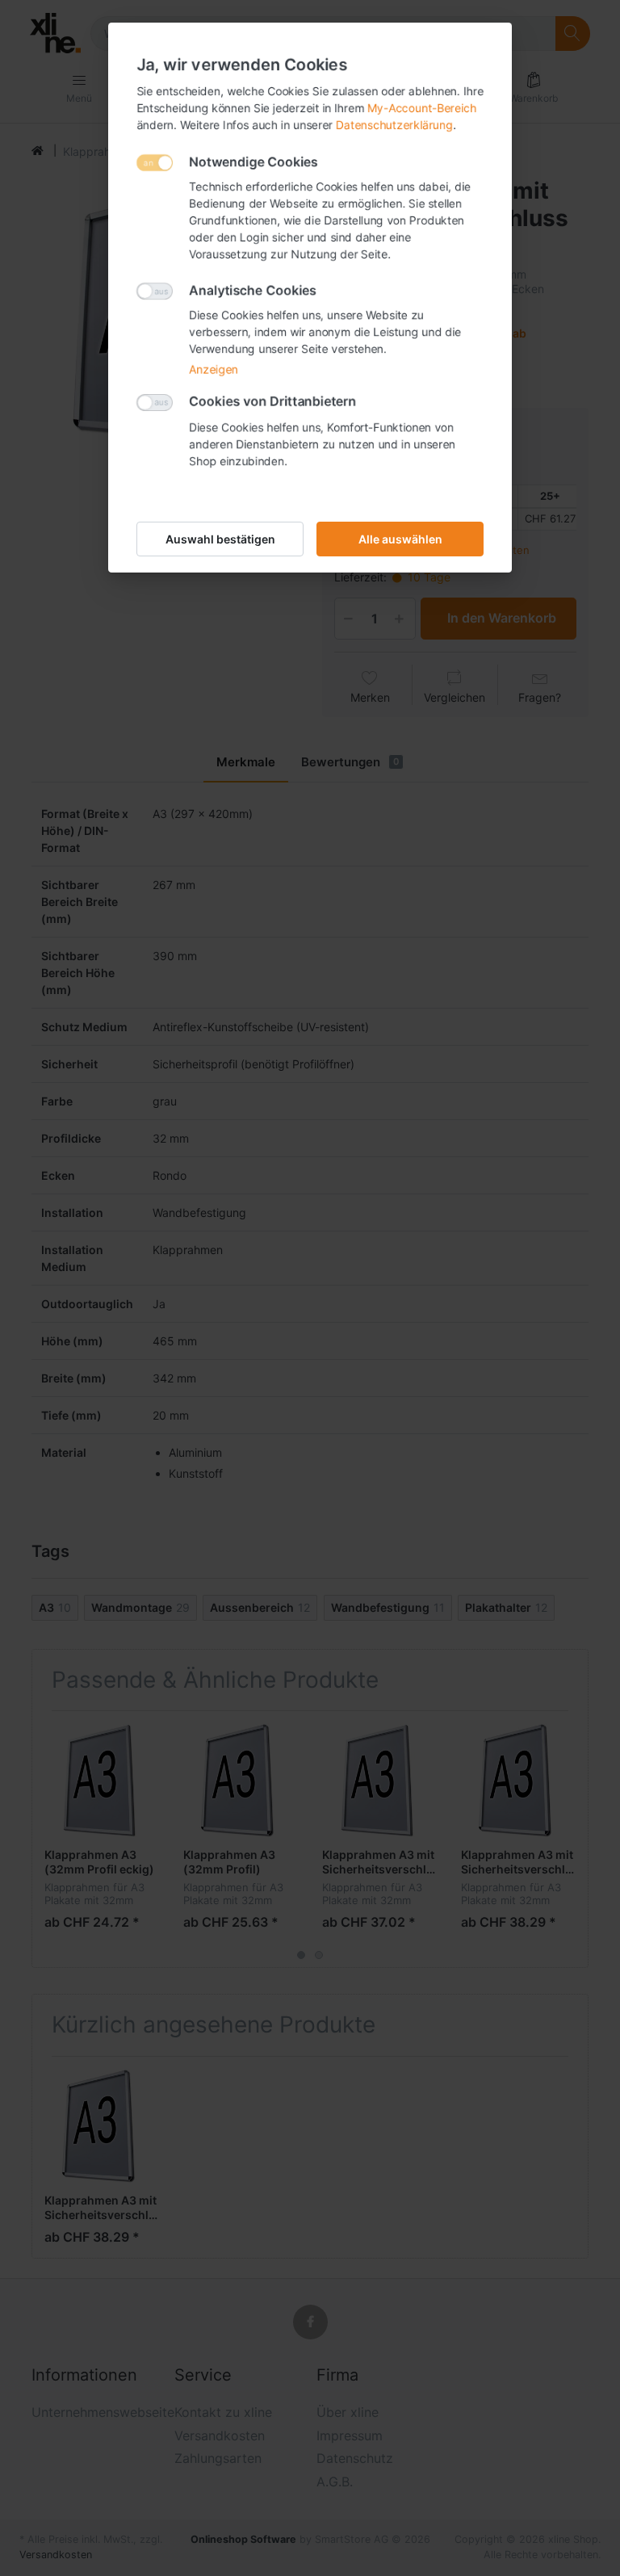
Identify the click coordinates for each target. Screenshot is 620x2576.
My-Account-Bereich (422, 108)
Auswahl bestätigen (220, 539)
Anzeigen (214, 369)
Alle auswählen (400, 539)
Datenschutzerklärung (394, 125)
